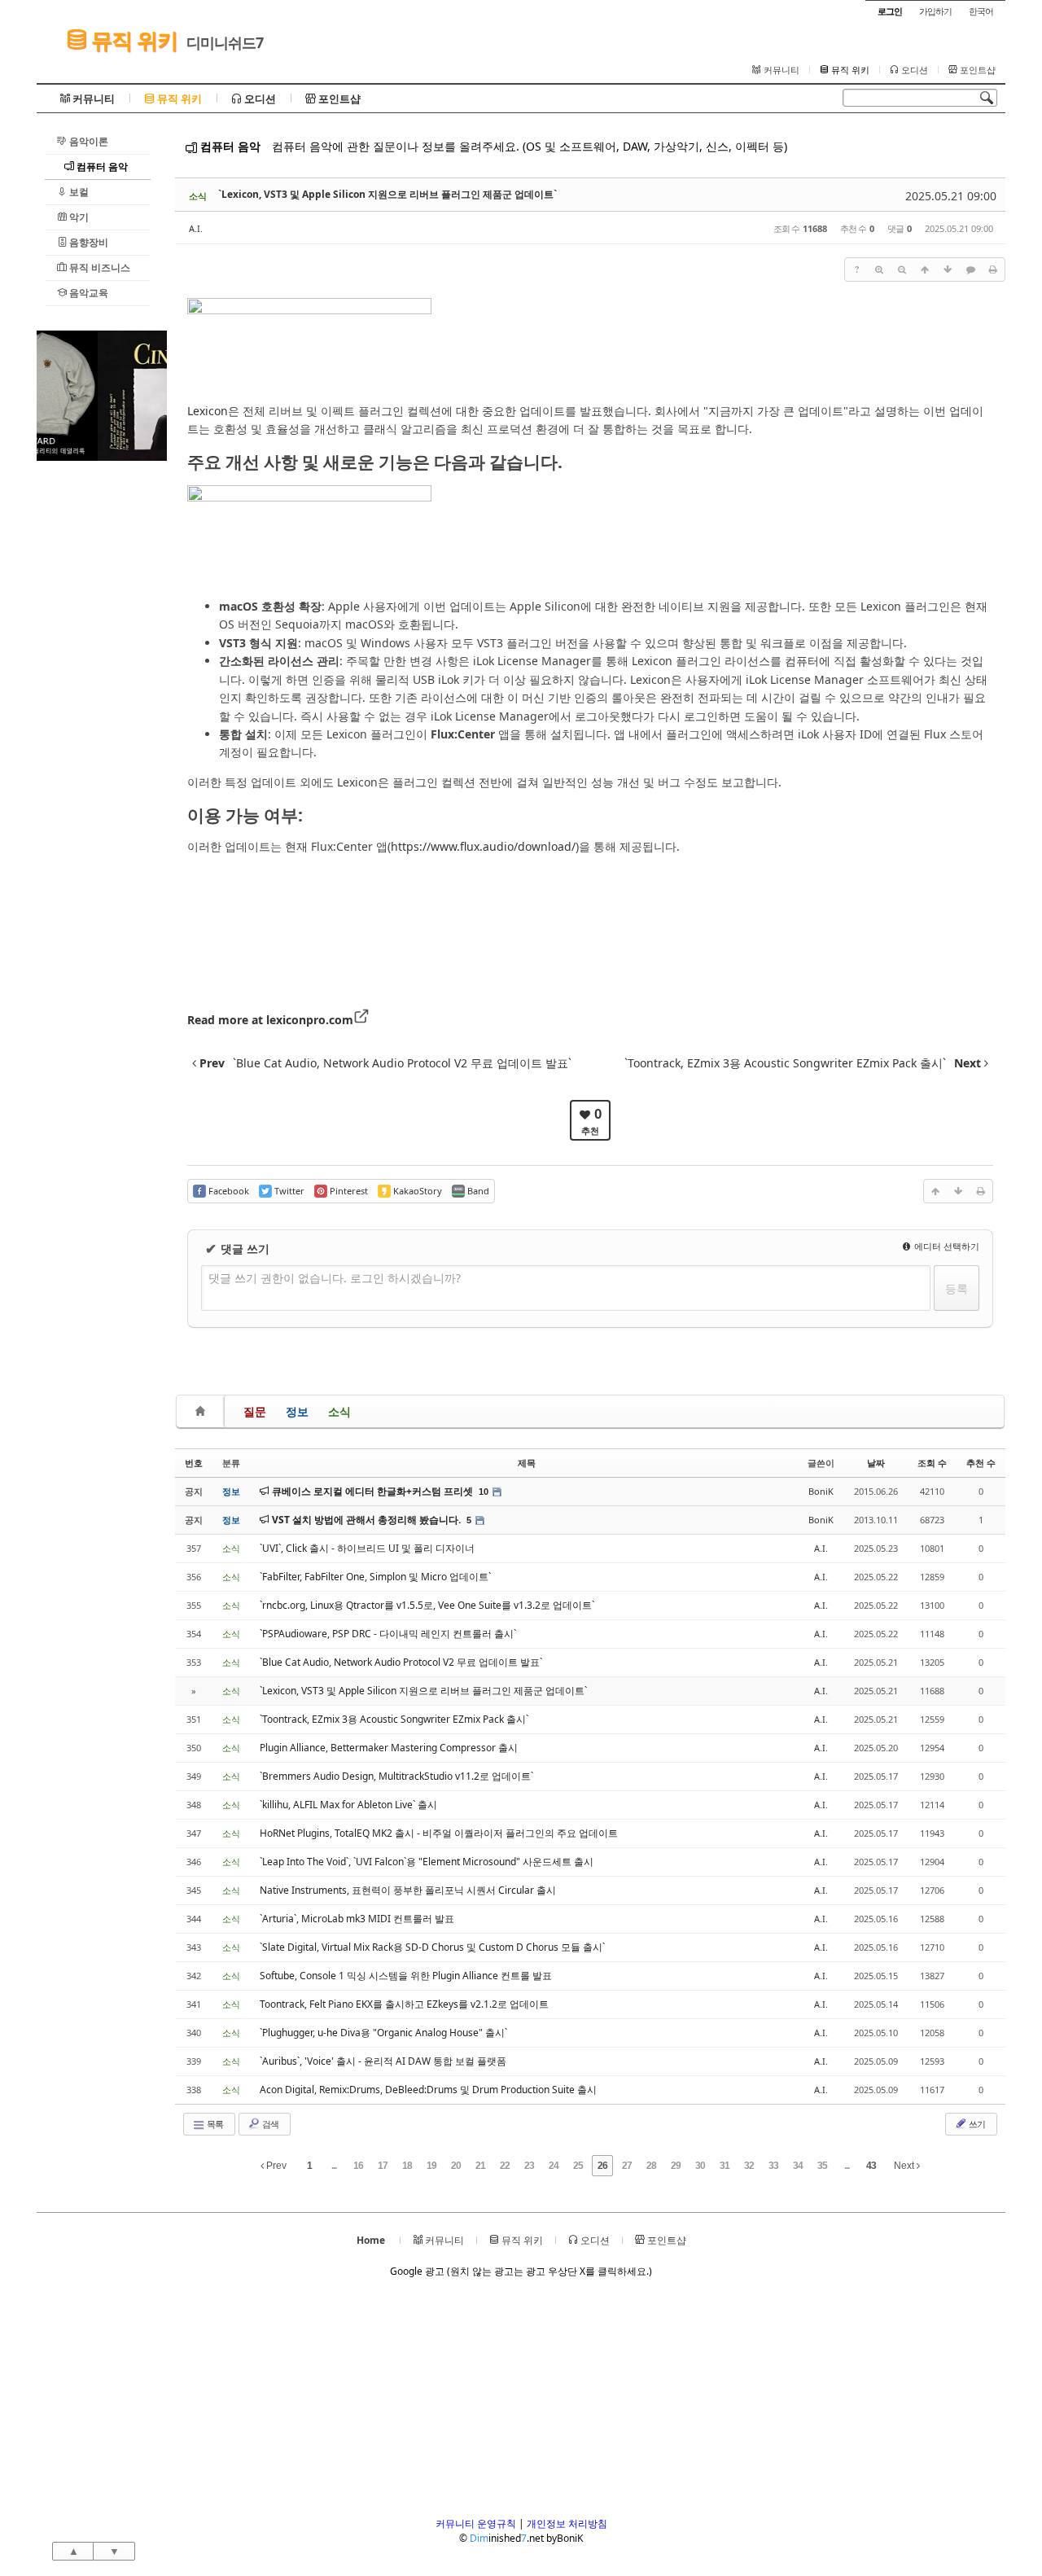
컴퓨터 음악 (101, 166)
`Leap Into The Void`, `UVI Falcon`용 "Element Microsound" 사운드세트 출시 (427, 1862)
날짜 (876, 1463)
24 (554, 2166)
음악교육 (88, 293)
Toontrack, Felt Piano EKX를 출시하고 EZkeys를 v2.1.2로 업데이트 (404, 2004)
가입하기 (935, 11)
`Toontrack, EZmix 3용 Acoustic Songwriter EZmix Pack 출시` (394, 1719)
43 (871, 2166)
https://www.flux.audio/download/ (483, 846)
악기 (78, 217)
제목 (527, 1463)
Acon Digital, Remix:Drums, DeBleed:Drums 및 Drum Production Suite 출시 (428, 2090)
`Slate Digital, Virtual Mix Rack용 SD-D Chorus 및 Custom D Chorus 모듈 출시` (432, 1947)
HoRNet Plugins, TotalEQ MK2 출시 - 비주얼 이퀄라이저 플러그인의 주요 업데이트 (439, 1833)
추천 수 (981, 1463)
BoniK (821, 1491)
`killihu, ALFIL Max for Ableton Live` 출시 (348, 1805)
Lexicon (208, 411)
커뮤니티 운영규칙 (476, 2523)
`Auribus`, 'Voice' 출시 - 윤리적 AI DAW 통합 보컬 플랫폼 (383, 2061)
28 (651, 2166)
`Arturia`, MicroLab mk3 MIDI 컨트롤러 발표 (357, 1919)
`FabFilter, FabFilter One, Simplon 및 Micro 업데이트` (375, 1577)
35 (822, 2166)
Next (905, 2166)
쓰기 (976, 2124)
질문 (255, 1411)
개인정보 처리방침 (567, 2523)
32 (749, 2166)
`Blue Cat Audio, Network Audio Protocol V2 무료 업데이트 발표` (401, 1662)
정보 (297, 1411)
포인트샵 (976, 70)
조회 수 (932, 1463)
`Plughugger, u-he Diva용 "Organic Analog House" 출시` (383, 2033)
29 (676, 2166)
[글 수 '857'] (203, 1411)
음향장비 (88, 242)
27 (627, 2166)
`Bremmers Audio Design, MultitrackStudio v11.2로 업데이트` (396, 1776)
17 (383, 2166)
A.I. (196, 228)
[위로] (925, 269)
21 (480, 2166)
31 (725, 2166)
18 (407, 2166)
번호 (194, 1463)
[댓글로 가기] (970, 269)
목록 (214, 2124)
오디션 (913, 70)
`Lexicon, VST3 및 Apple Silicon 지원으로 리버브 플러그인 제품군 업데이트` (387, 194)
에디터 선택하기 (946, 1246)
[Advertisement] (102, 705)
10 (484, 1492)
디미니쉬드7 (225, 42)
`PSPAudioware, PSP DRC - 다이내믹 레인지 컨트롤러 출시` (388, 1634)
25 (578, 2166)
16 (358, 2166)
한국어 (981, 11)
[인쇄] (993, 269)
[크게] (879, 269)
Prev (275, 2166)
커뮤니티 (780, 70)
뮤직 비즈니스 (99, 267)
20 (456, 2166)
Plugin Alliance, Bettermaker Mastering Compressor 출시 (389, 1748)
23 (529, 2166)
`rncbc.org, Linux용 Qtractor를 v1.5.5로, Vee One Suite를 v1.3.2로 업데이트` (427, 1605)
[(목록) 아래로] (948, 269)
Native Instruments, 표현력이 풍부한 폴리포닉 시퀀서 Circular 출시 (408, 1890)
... (334, 2166)
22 (505, 2166)
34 (798, 2166)
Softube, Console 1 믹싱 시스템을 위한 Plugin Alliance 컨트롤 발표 (406, 1976)
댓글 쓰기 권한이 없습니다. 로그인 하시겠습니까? (335, 1278)
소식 (339, 1411)
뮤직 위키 (132, 40)
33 (773, 2166)
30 (700, 2166)
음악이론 (88, 141)
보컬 (78, 192)
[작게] (902, 269)
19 (431, 2166)
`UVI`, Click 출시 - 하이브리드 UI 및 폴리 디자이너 (367, 1548)
